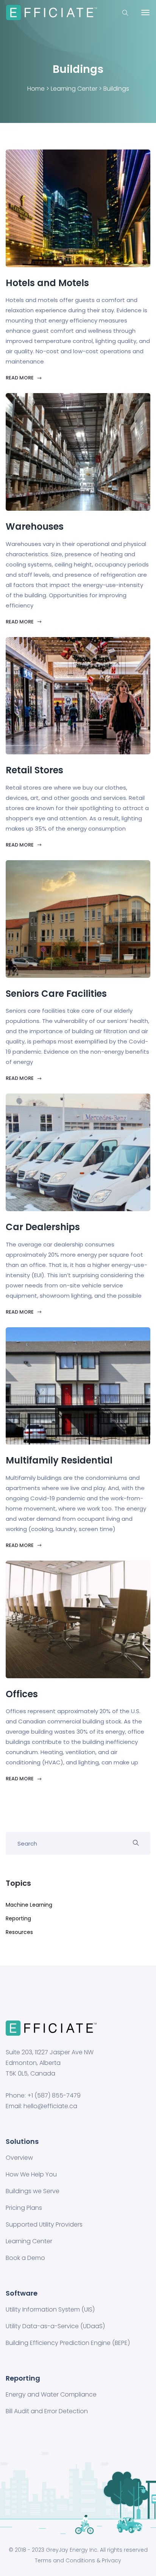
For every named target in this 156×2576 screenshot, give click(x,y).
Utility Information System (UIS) (50, 2310)
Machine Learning (29, 1905)
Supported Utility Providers (44, 2225)
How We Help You (31, 2175)
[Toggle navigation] (145, 13)
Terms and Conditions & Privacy (78, 2560)
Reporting (18, 1918)
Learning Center (74, 89)
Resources (19, 1932)
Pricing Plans (24, 2208)
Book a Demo (25, 2258)
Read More (20, 378)
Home (36, 89)
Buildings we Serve (33, 2191)
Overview (19, 2158)
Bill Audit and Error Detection (47, 2411)
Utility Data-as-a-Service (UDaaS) (55, 2326)
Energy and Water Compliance (51, 2395)
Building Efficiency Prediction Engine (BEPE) (68, 2343)
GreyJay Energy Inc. (72, 2550)
